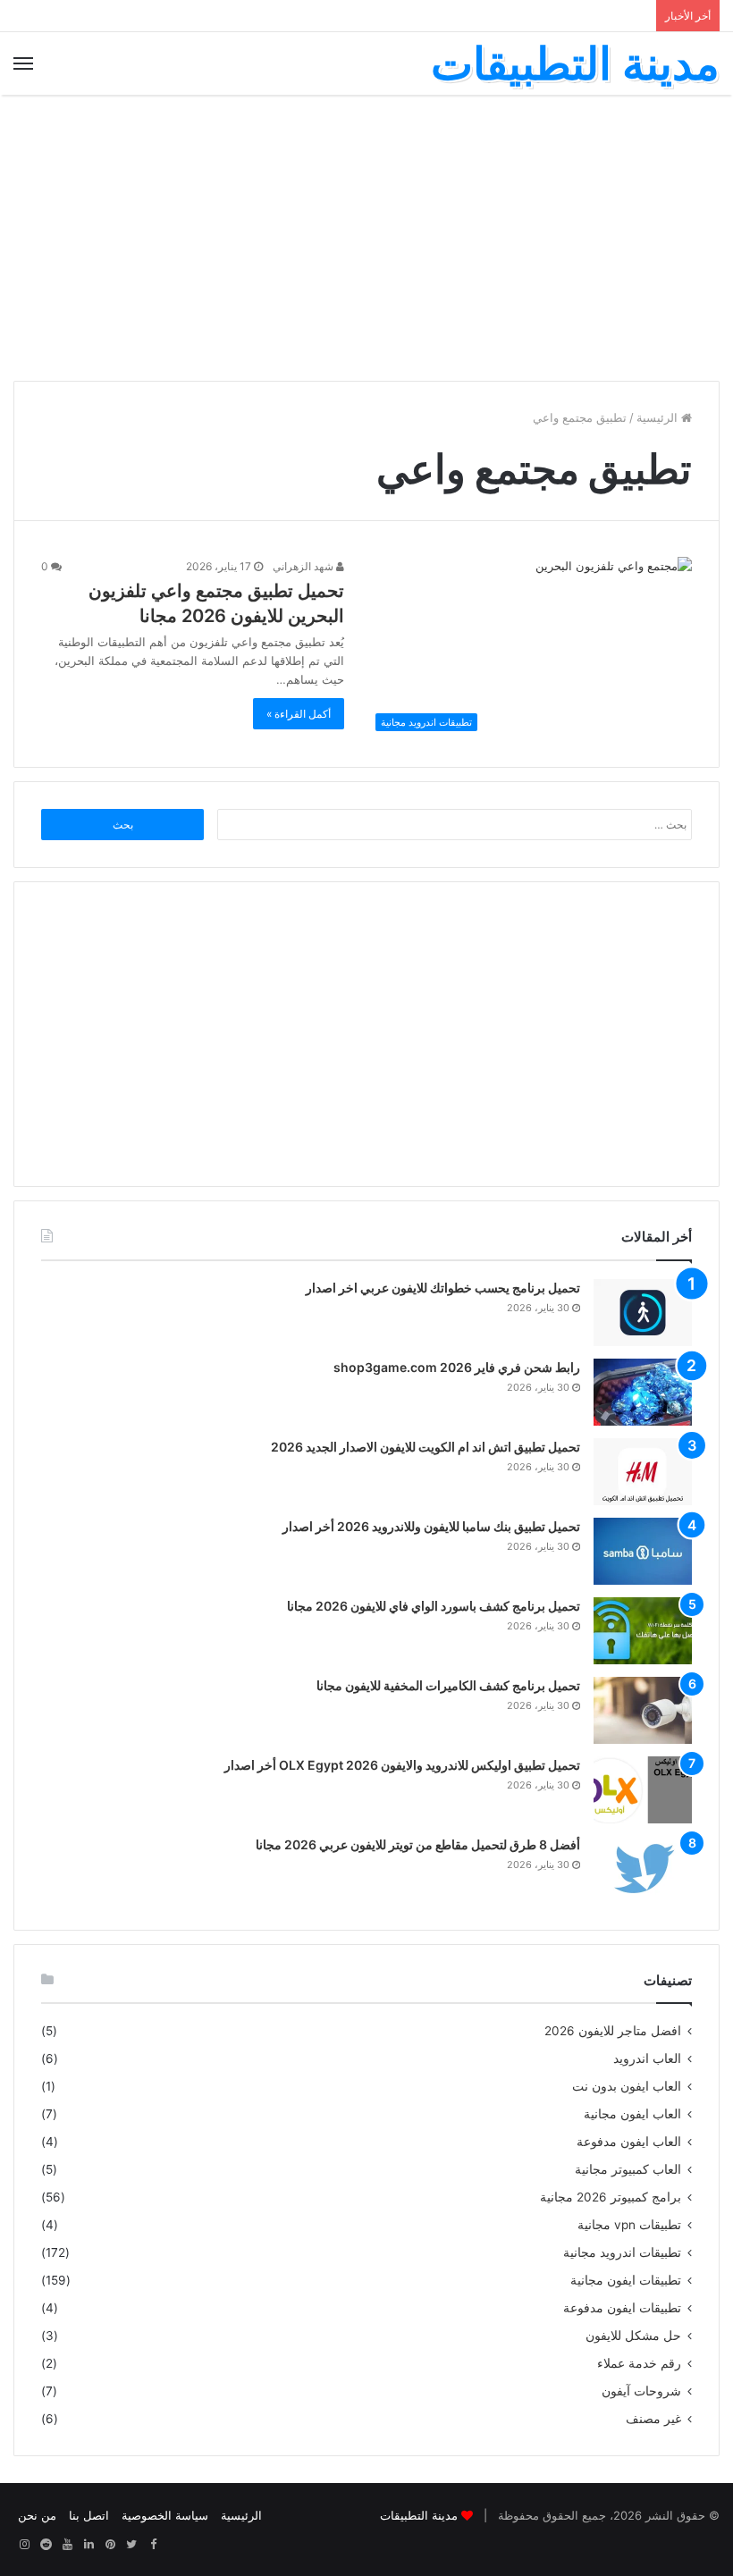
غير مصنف (653, 2419)
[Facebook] (153, 2545)
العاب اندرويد (647, 2058)
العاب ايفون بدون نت (627, 2086)
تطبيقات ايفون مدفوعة (622, 2308)
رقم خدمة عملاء (639, 2363)
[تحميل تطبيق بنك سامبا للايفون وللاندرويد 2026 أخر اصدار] (643, 1551)
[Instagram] (24, 2545)
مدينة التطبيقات (419, 2515)
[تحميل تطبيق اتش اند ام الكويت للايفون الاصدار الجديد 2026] (643, 1472)
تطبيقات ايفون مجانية (626, 2280)
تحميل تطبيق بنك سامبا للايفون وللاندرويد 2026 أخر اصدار (431, 1526)
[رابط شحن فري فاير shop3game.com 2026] (643, 1392)
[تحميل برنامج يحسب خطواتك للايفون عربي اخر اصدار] (643, 1313)
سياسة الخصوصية (165, 2515)
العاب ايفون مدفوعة (629, 2142)
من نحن (37, 2515)
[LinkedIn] (88, 2545)
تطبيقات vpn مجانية (629, 2225)
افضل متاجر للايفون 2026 (613, 2031)
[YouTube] (67, 2545)
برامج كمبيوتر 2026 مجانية (611, 2197)
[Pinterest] (110, 2545)
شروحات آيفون (641, 2391)
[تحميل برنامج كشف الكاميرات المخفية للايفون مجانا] (643, 1710)
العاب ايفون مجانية (632, 2114)
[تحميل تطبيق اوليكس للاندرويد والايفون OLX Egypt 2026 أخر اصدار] (643, 1790)
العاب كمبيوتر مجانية (628, 2169)
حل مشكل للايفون (633, 2336)
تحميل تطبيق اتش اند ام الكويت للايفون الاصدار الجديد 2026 (425, 1447)
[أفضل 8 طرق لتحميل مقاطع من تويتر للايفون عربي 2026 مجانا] (643, 1869)
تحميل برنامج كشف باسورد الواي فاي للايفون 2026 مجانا (434, 1606)
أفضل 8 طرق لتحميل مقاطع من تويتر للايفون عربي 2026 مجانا (418, 1844)
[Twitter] (131, 2545)
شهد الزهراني (304, 566)
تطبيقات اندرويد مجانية (622, 2252)
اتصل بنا (89, 2515)
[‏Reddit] (46, 2545)
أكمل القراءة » (299, 714)
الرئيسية (659, 417)
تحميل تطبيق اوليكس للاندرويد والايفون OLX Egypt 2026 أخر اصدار (402, 1765)
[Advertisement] (366, 238)
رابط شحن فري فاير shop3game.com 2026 (457, 1367)
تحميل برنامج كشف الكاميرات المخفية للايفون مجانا (448, 1685)
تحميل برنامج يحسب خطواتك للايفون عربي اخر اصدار (443, 1288)
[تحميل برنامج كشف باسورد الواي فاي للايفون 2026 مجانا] (643, 1631)
